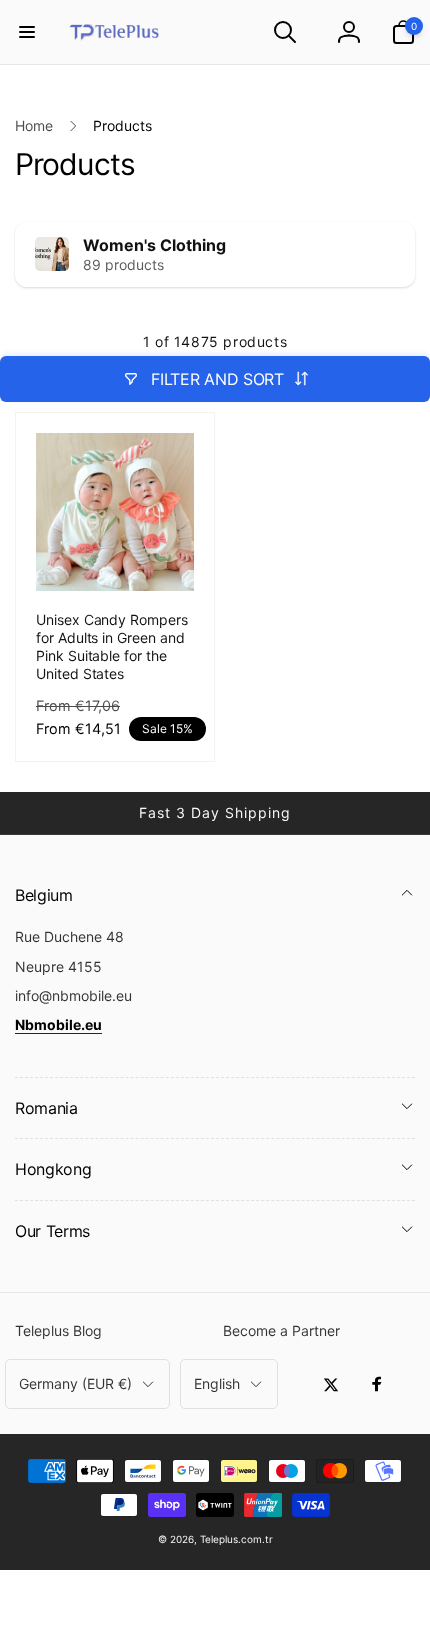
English (217, 1383)
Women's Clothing (154, 245)
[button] (27, 32)
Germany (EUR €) (75, 1383)
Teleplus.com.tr (236, 1539)
